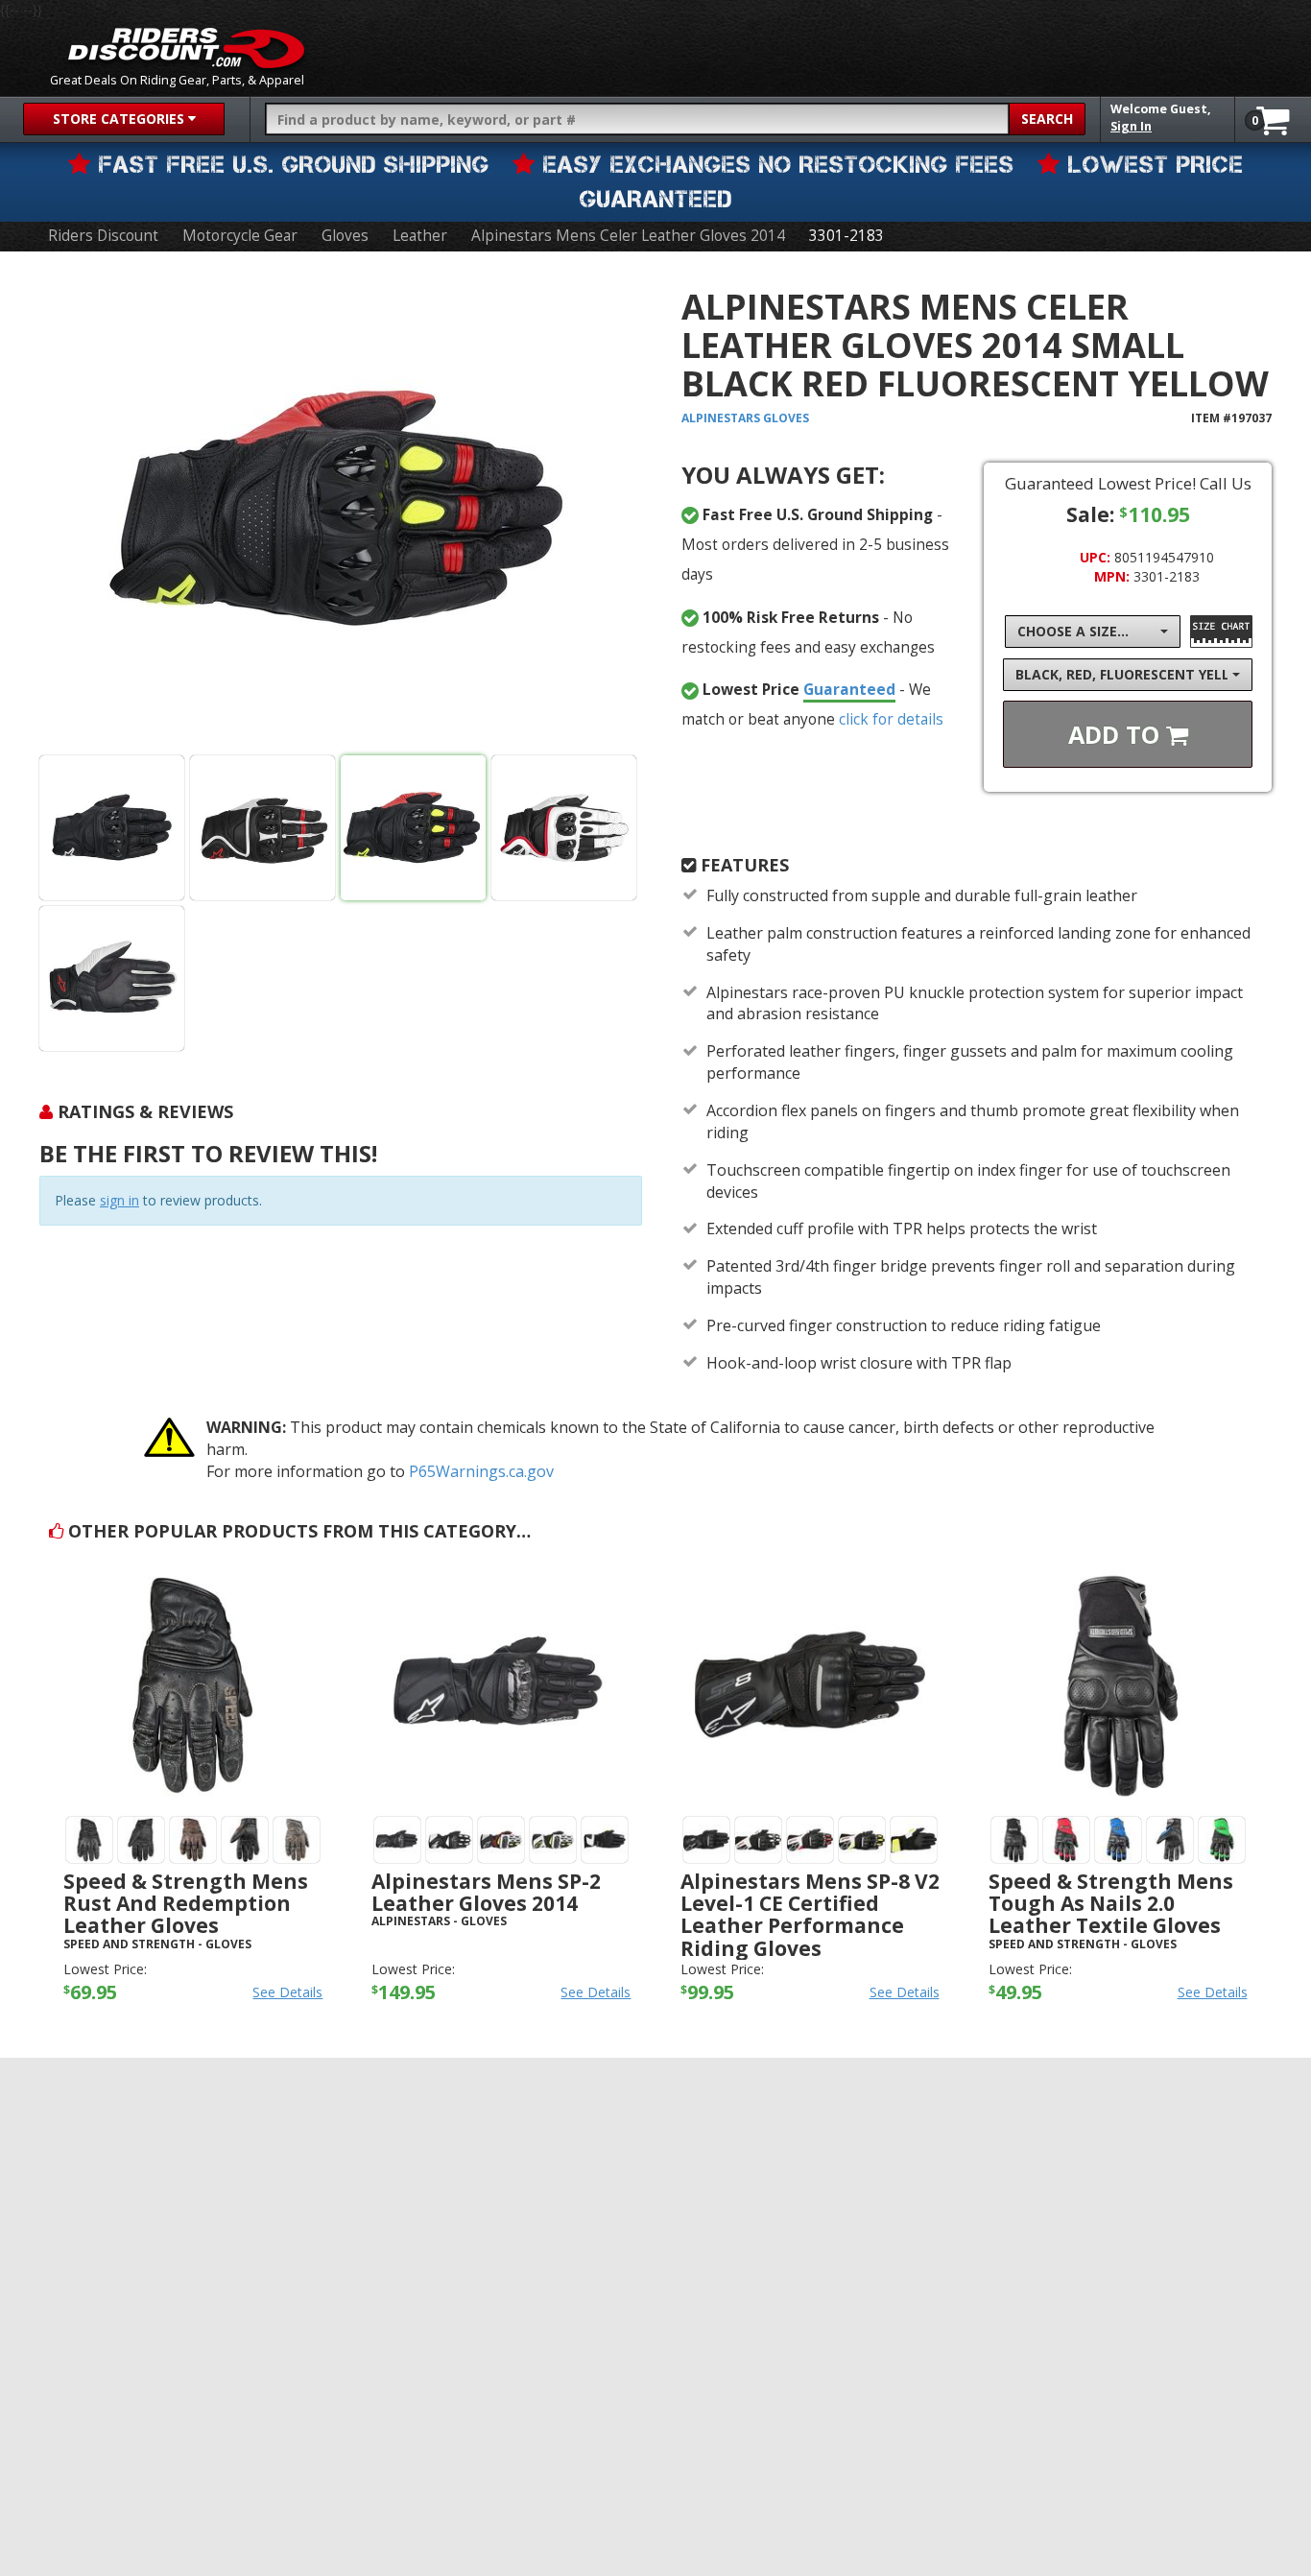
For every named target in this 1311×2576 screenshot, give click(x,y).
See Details (287, 1992)
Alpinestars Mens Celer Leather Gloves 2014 (628, 236)
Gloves (345, 236)
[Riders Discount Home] (186, 48)
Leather (420, 236)
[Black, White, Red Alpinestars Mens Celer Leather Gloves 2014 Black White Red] (262, 828)
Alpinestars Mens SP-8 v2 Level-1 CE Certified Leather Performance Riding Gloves (810, 1914)
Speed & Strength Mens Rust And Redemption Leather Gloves (186, 1903)
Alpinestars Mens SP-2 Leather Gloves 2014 (486, 1892)
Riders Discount (103, 236)
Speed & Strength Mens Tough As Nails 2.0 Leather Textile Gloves (1111, 1903)
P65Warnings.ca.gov (481, 1471)
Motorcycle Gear (240, 236)
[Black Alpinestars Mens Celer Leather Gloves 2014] (112, 828)
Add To (1117, 734)
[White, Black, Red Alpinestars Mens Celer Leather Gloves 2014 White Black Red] (564, 828)
